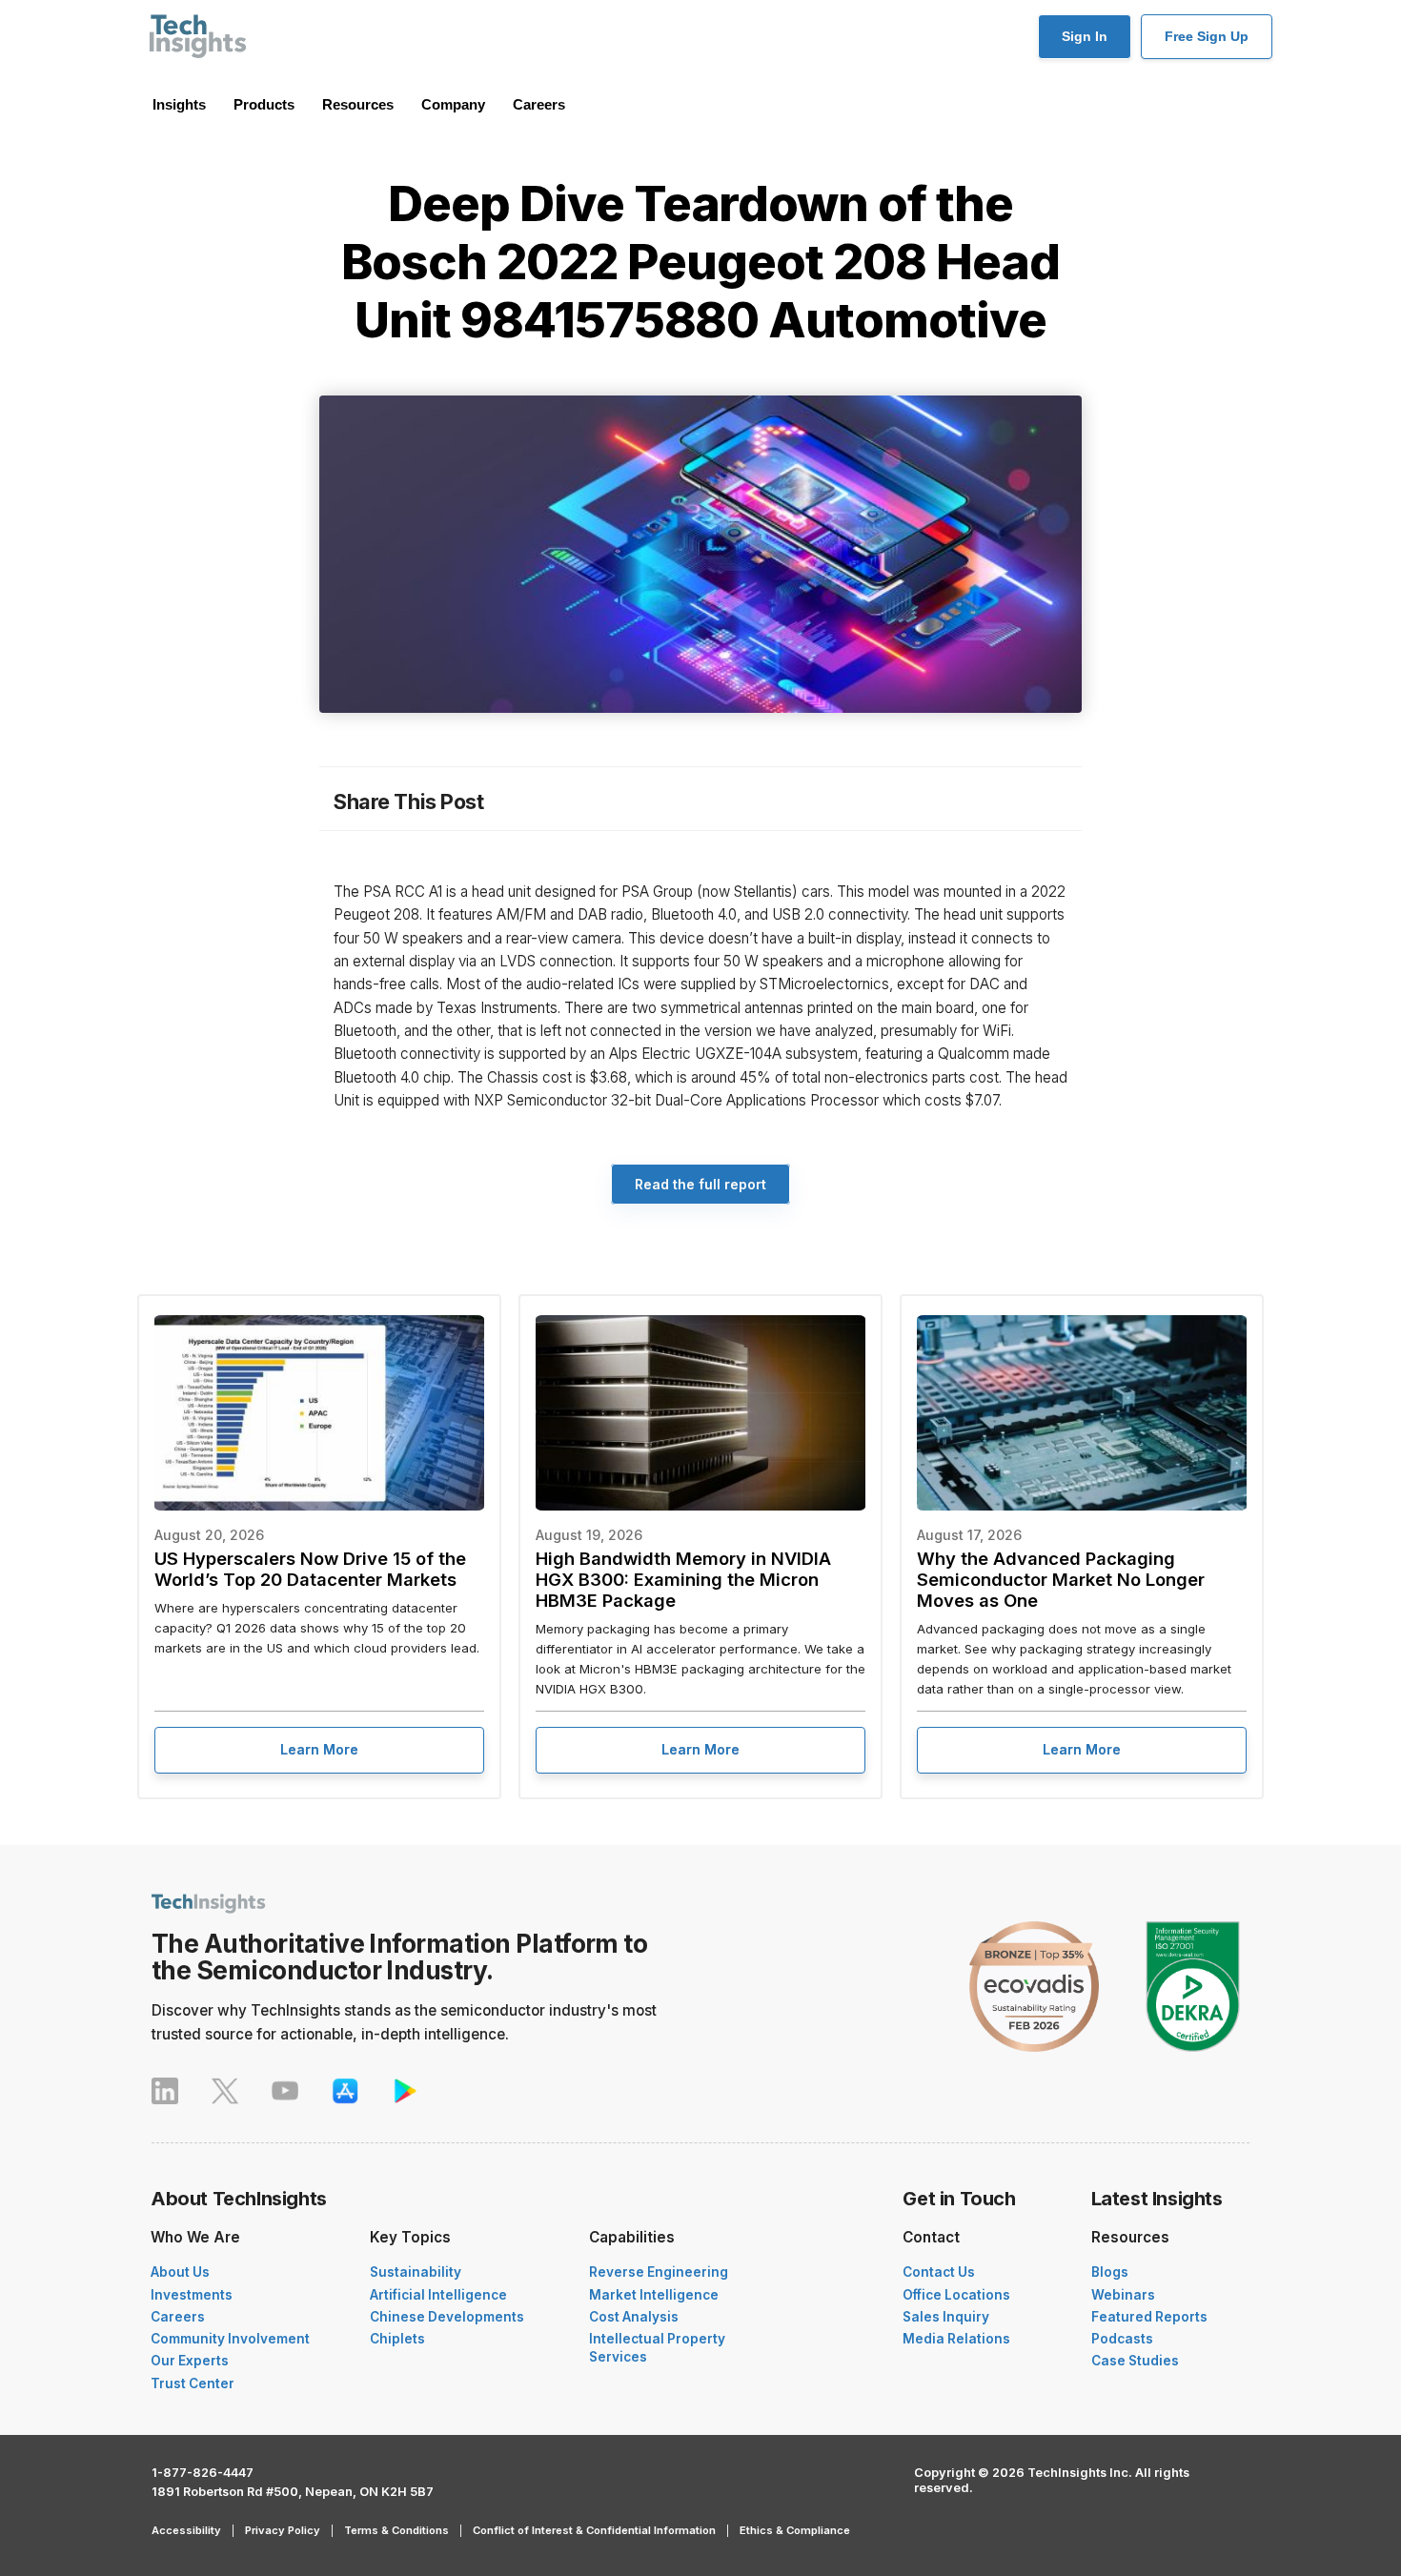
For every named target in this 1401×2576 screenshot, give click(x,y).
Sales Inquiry (946, 2317)
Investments (192, 2295)
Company (453, 104)
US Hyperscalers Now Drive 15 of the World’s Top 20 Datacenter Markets (310, 1569)
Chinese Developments (447, 2317)
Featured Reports (1149, 2317)
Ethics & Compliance (795, 2530)
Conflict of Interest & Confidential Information (594, 2530)
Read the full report (700, 1184)
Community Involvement (230, 2339)
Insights (179, 104)
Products (264, 104)
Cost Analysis (634, 2317)
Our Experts (190, 2361)
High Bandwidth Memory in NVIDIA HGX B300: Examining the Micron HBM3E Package (683, 1579)
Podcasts (1122, 2339)
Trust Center (193, 2383)
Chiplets (397, 2339)
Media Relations (956, 2339)
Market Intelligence (654, 2295)
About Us (180, 2272)
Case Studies (1135, 2361)
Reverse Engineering (659, 2272)
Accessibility (186, 2530)
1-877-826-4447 (203, 2473)
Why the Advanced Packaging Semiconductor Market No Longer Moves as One (1061, 1579)
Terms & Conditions (396, 2530)
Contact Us (939, 2272)
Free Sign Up (1207, 36)
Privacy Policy (283, 2530)
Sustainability (416, 2272)
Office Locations (956, 2295)
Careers (539, 104)
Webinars (1123, 2295)
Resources (358, 104)
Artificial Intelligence (438, 2295)
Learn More (319, 1749)
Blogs (1110, 2272)
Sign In (1085, 36)
